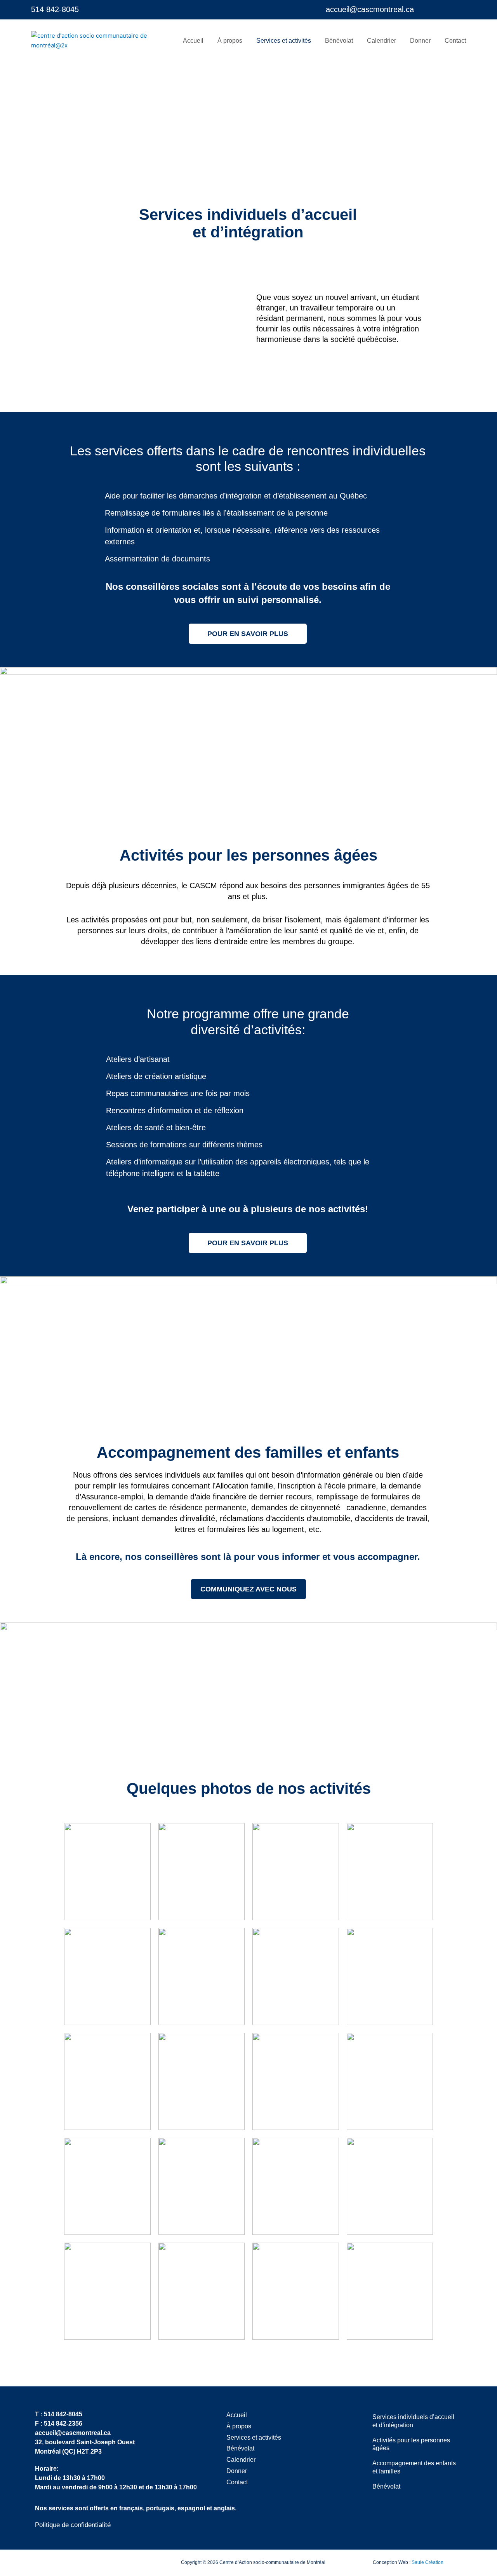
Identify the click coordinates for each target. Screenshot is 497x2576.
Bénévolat (339, 41)
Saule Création (427, 2562)
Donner (420, 41)
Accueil (193, 41)
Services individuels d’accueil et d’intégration (413, 2421)
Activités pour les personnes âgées (411, 2444)
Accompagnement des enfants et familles (414, 2467)
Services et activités (284, 41)
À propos (230, 41)
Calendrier (381, 41)
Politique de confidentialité (73, 2525)
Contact (455, 41)
